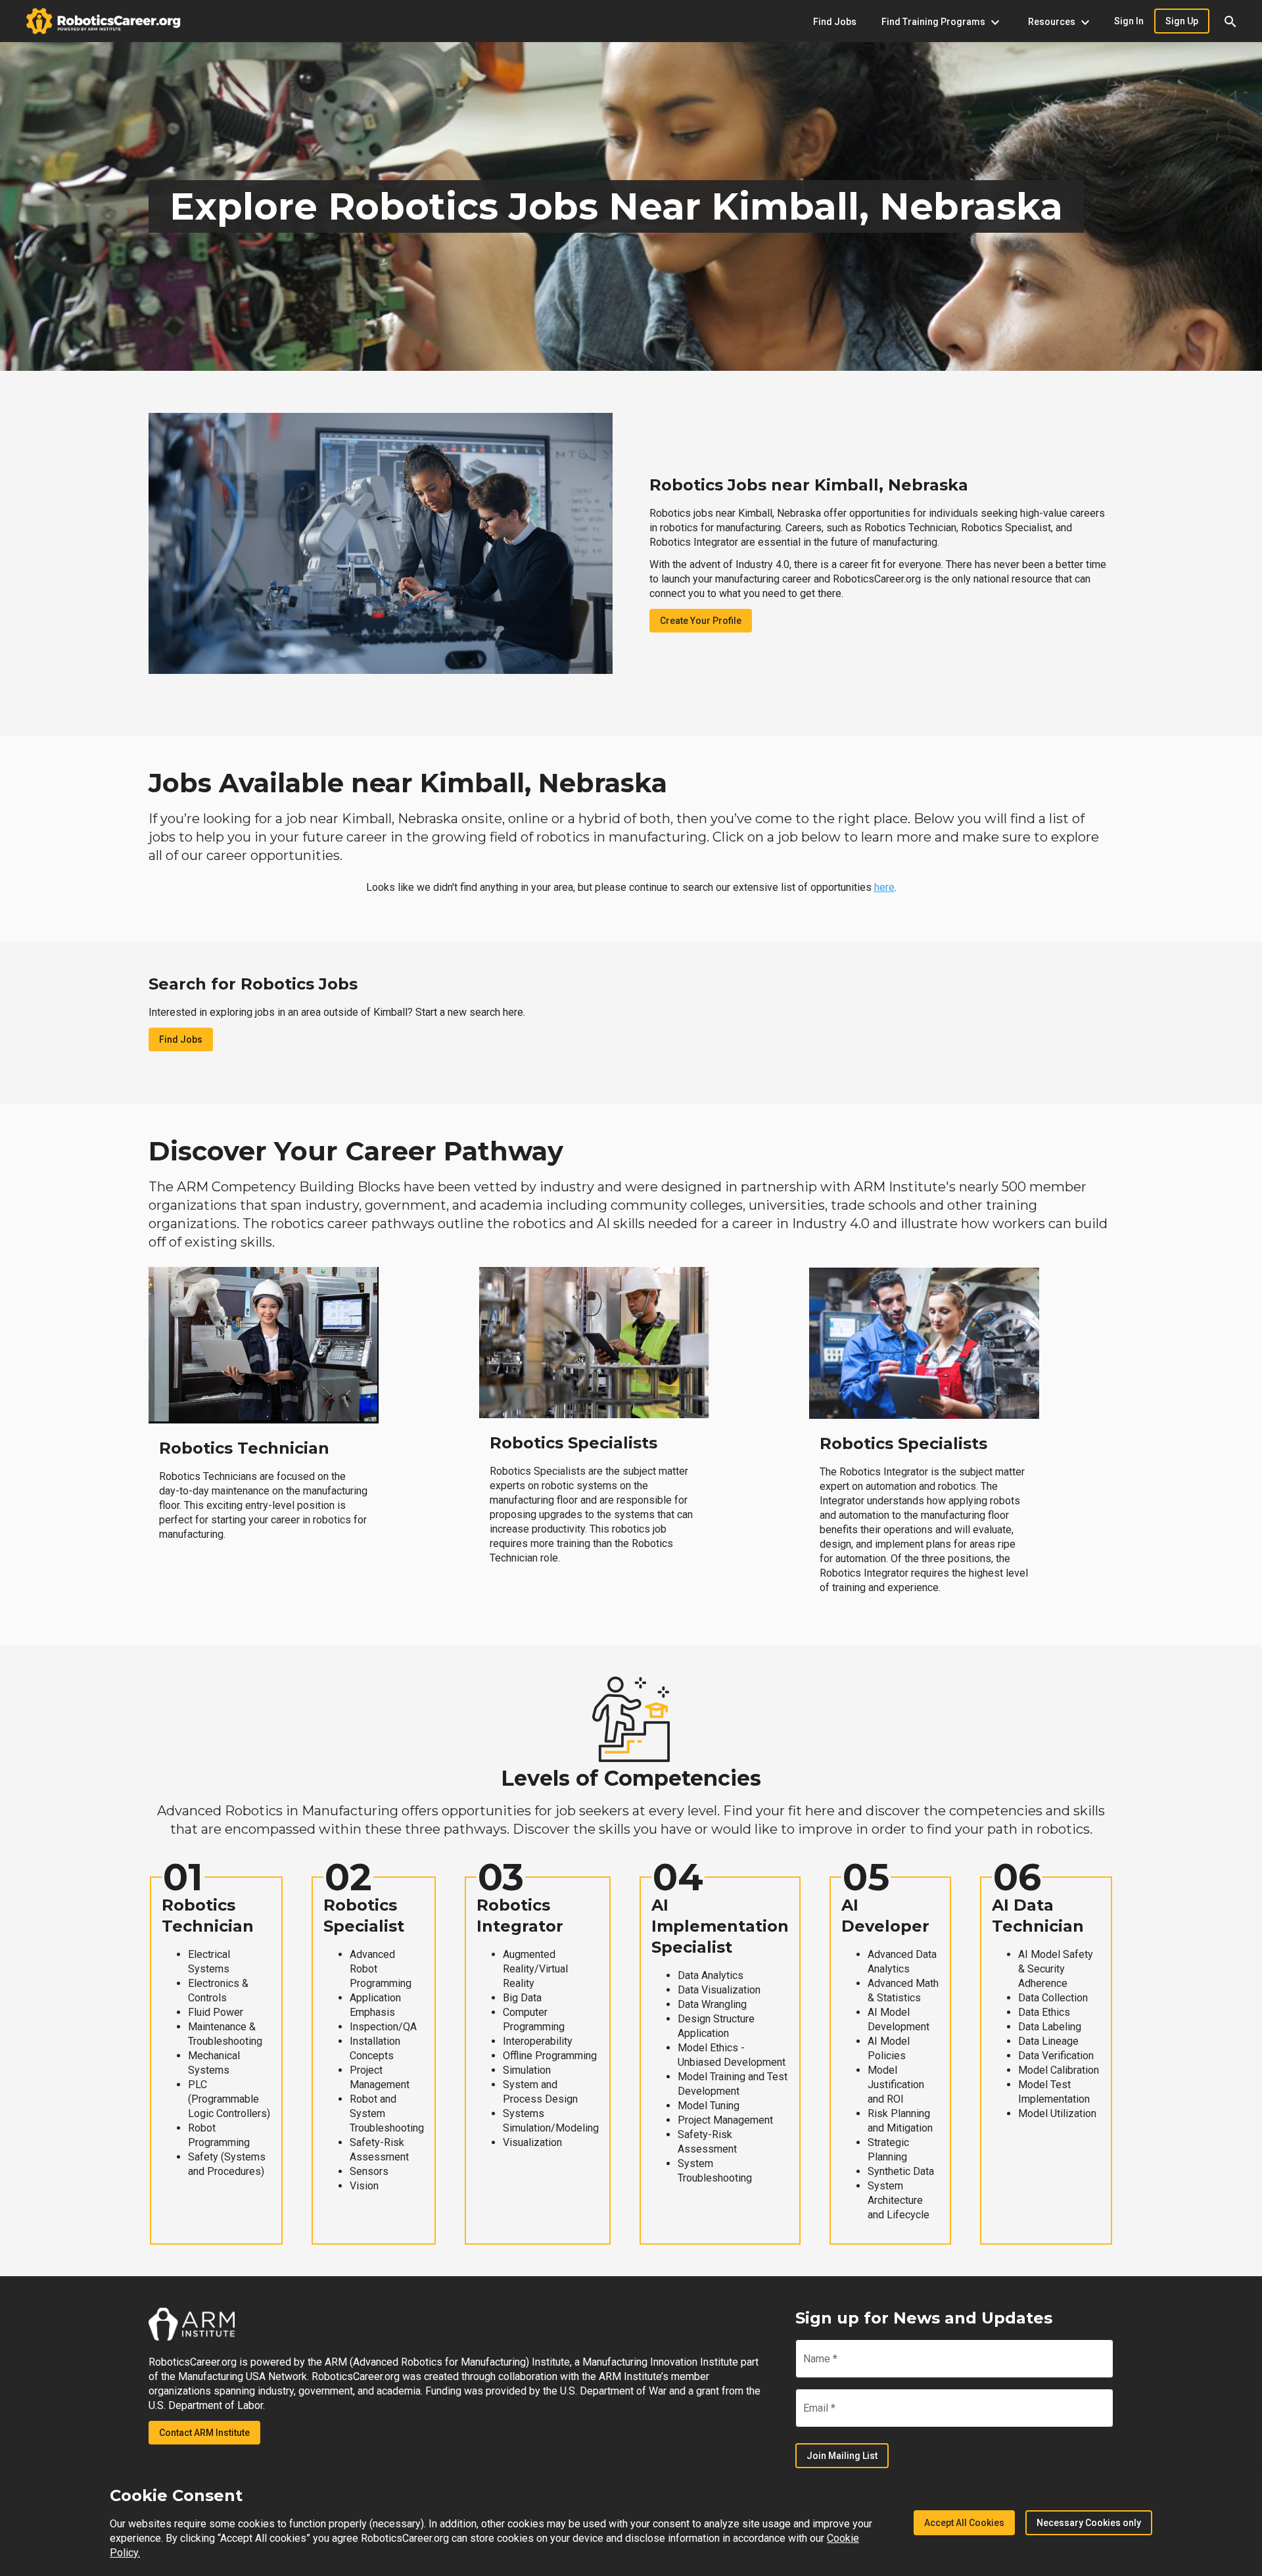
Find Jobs (181, 1039)
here (884, 887)
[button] (1230, 21)
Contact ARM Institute (204, 2433)
